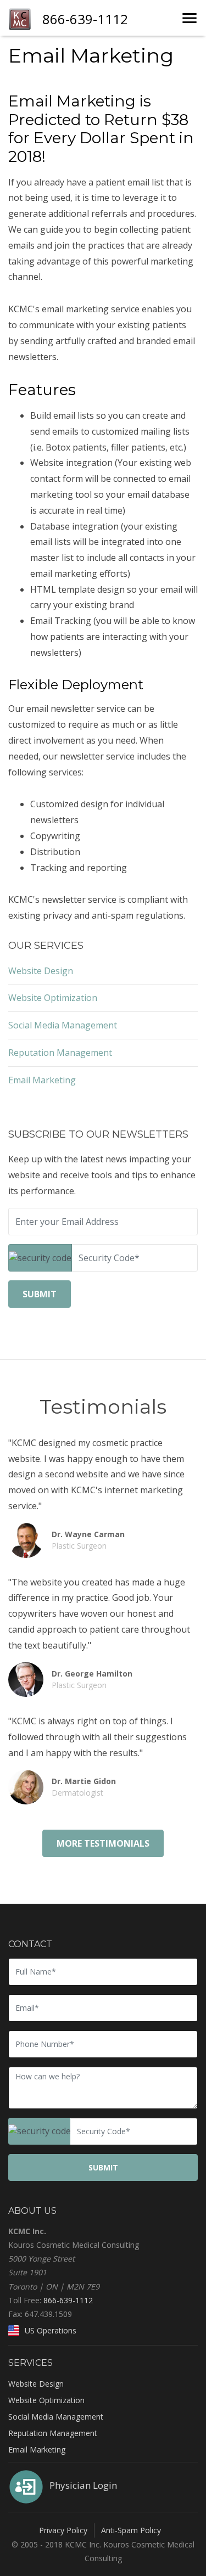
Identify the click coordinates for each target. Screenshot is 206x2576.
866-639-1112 (68, 2300)
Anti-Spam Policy (131, 2530)
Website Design (41, 971)
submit (40, 1294)
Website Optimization (53, 998)
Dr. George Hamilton (92, 1679)
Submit (103, 2167)
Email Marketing (42, 1080)
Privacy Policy (63, 2530)
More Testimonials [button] (103, 1843)
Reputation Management (60, 1053)
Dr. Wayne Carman (88, 1540)
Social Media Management (63, 1025)
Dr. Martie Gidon (84, 1787)
